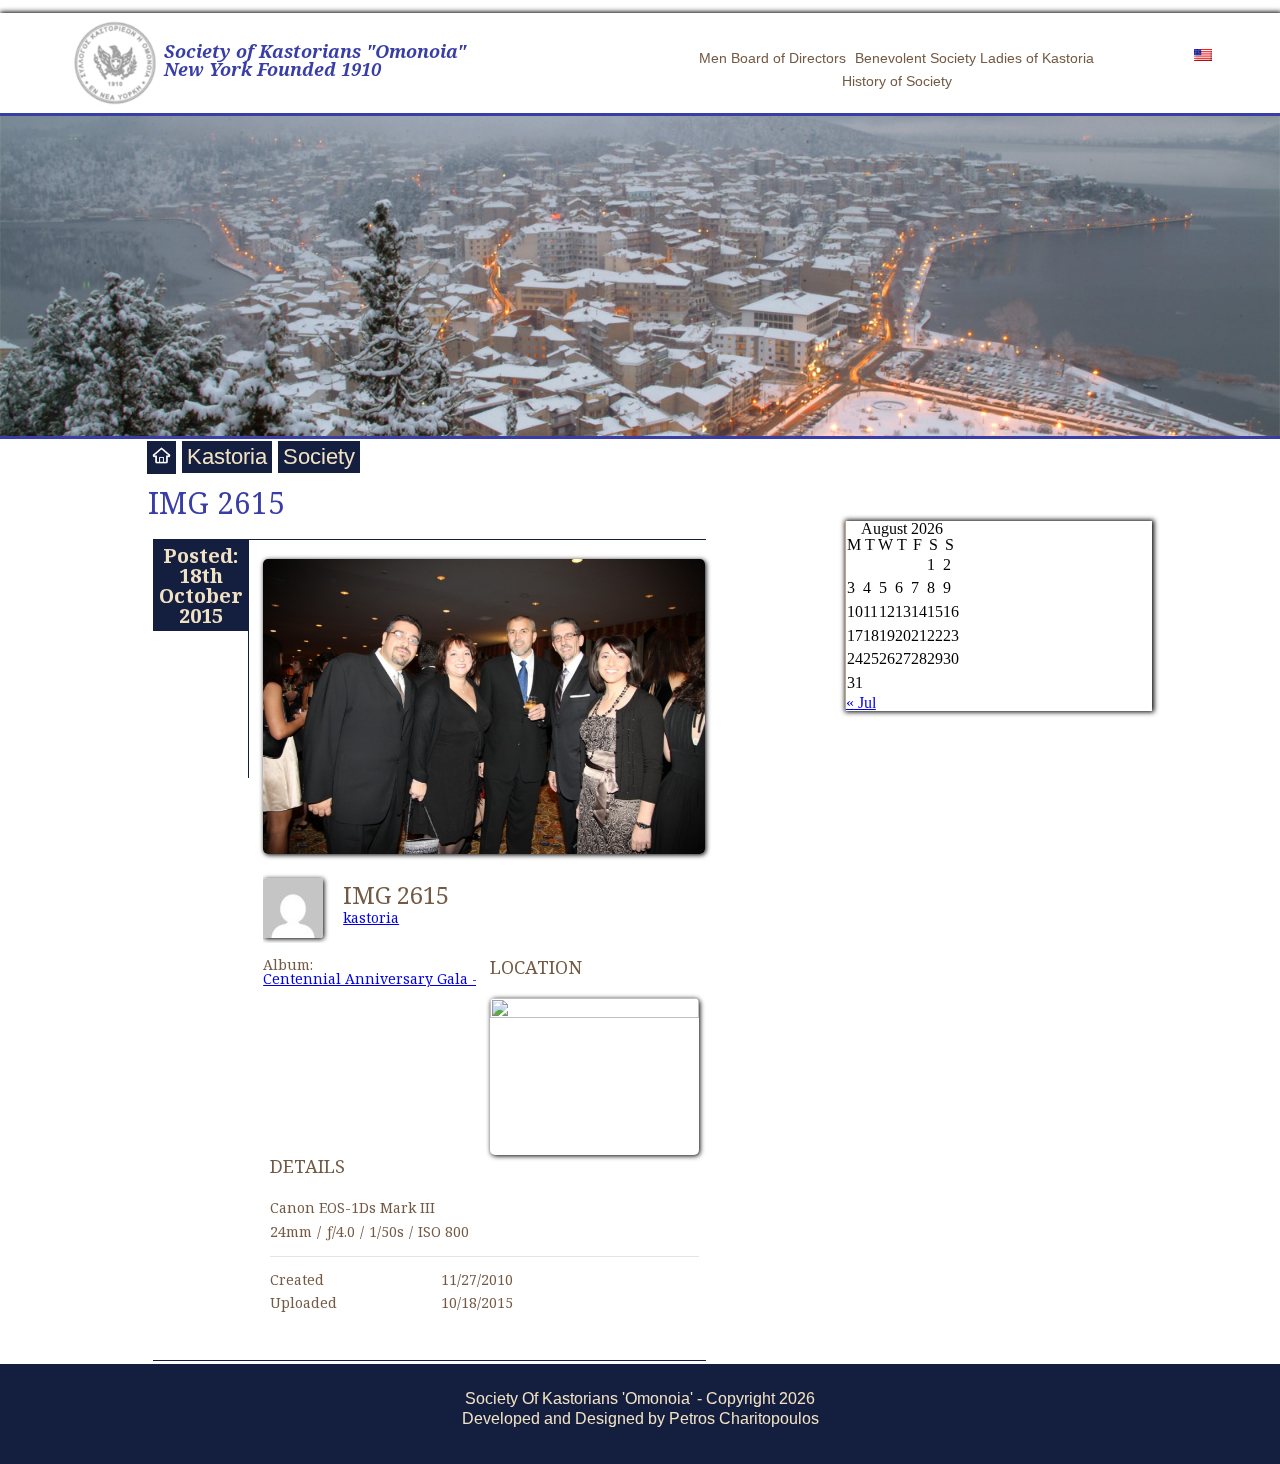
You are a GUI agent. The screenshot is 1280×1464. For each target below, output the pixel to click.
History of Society (897, 81)
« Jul (861, 702)
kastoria (371, 917)
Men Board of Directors (772, 58)
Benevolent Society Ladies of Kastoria (974, 58)
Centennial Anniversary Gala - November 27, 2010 (438, 978)
